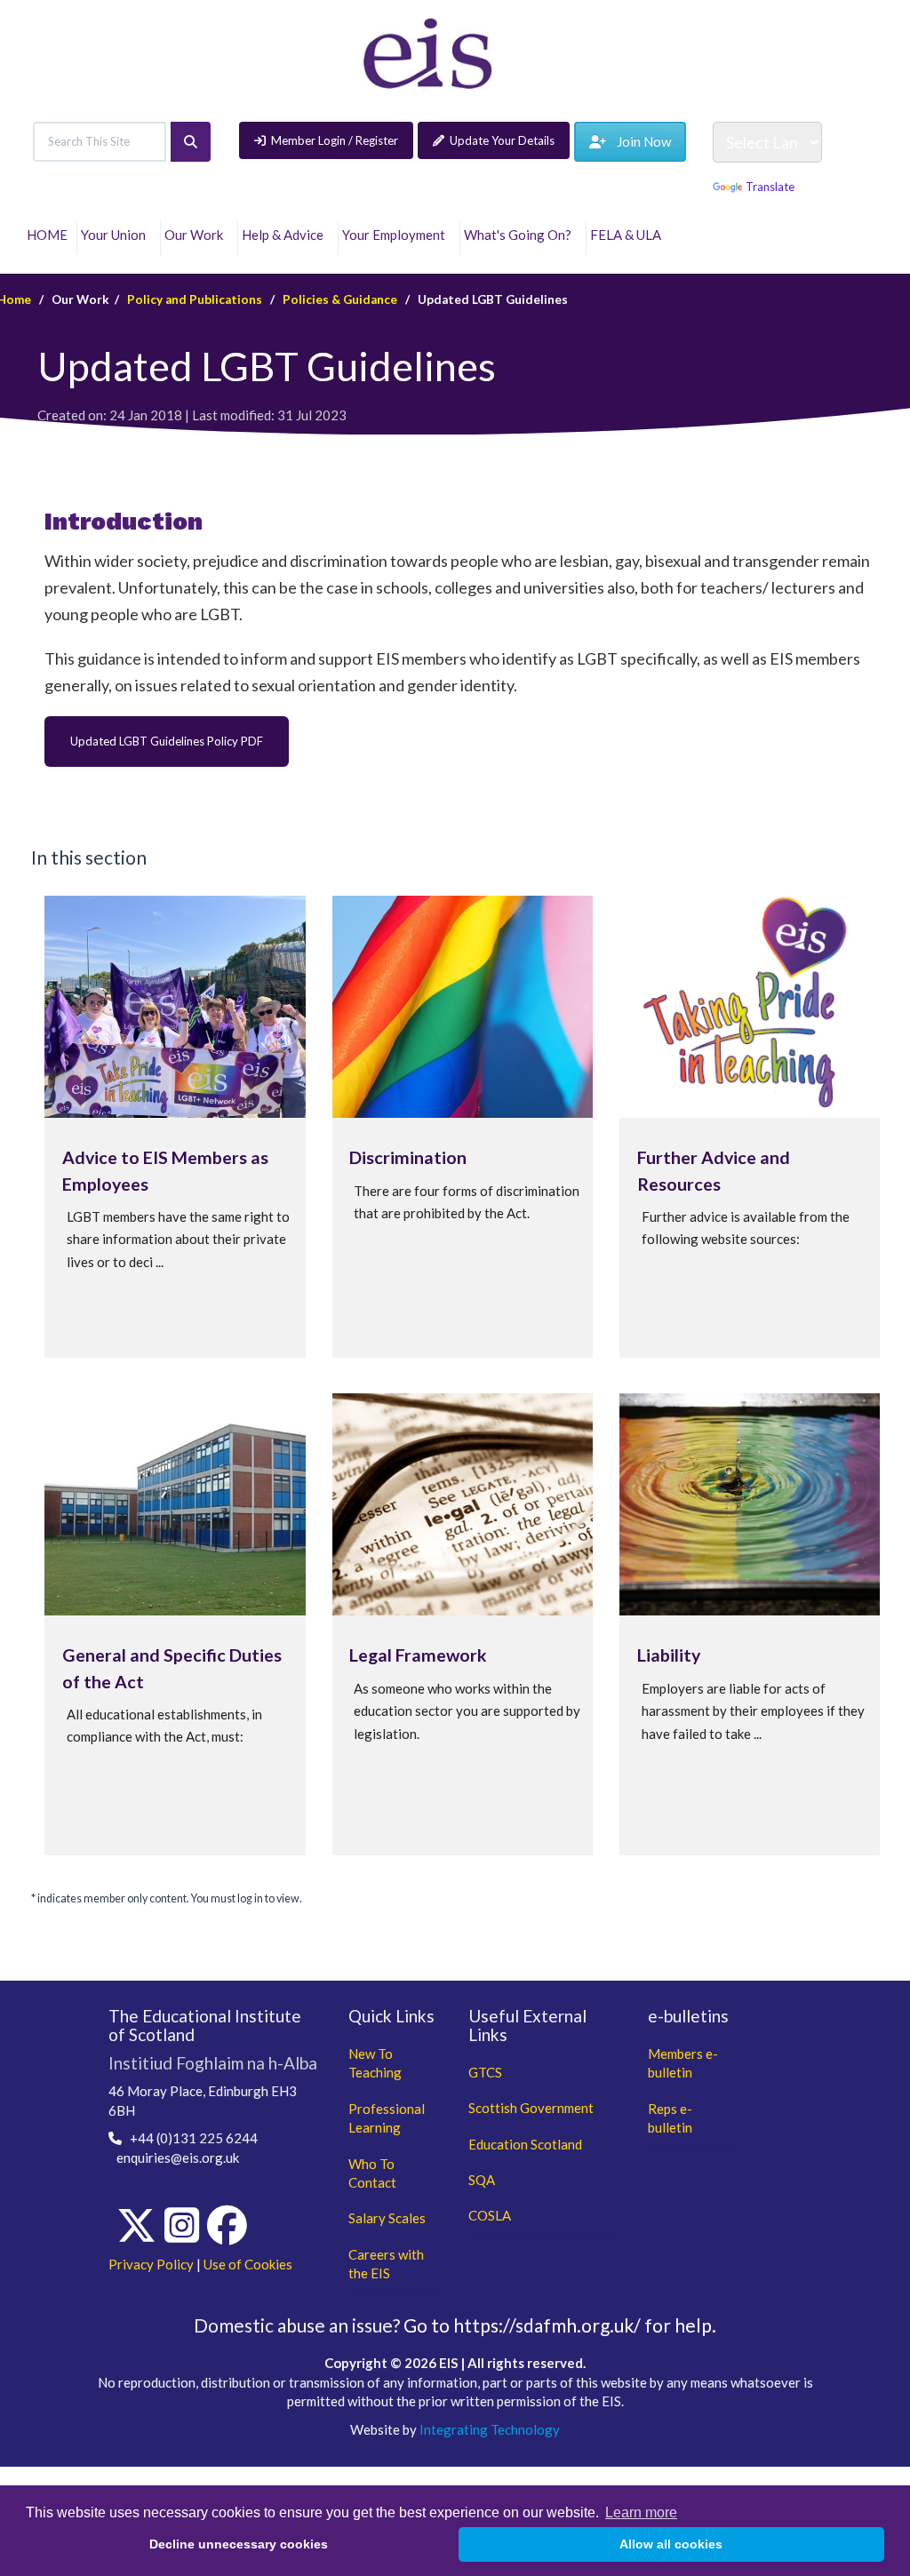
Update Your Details (502, 140)
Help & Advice (285, 235)
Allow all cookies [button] (671, 2544)
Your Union (116, 235)
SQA (482, 2180)
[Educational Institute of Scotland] (428, 52)
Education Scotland (525, 2144)
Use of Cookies (248, 2264)
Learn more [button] (641, 2512)
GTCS (485, 2072)
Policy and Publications (195, 299)
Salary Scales (387, 2218)
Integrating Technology (490, 2429)
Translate (770, 187)
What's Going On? (520, 235)
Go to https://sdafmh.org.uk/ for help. (560, 2325)
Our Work (196, 235)
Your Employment (396, 235)
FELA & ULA (628, 235)
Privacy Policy (151, 2264)
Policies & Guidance (340, 299)
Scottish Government (531, 2108)
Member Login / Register (335, 140)
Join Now (639, 141)
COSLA (490, 2215)
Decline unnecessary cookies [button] (239, 2544)
